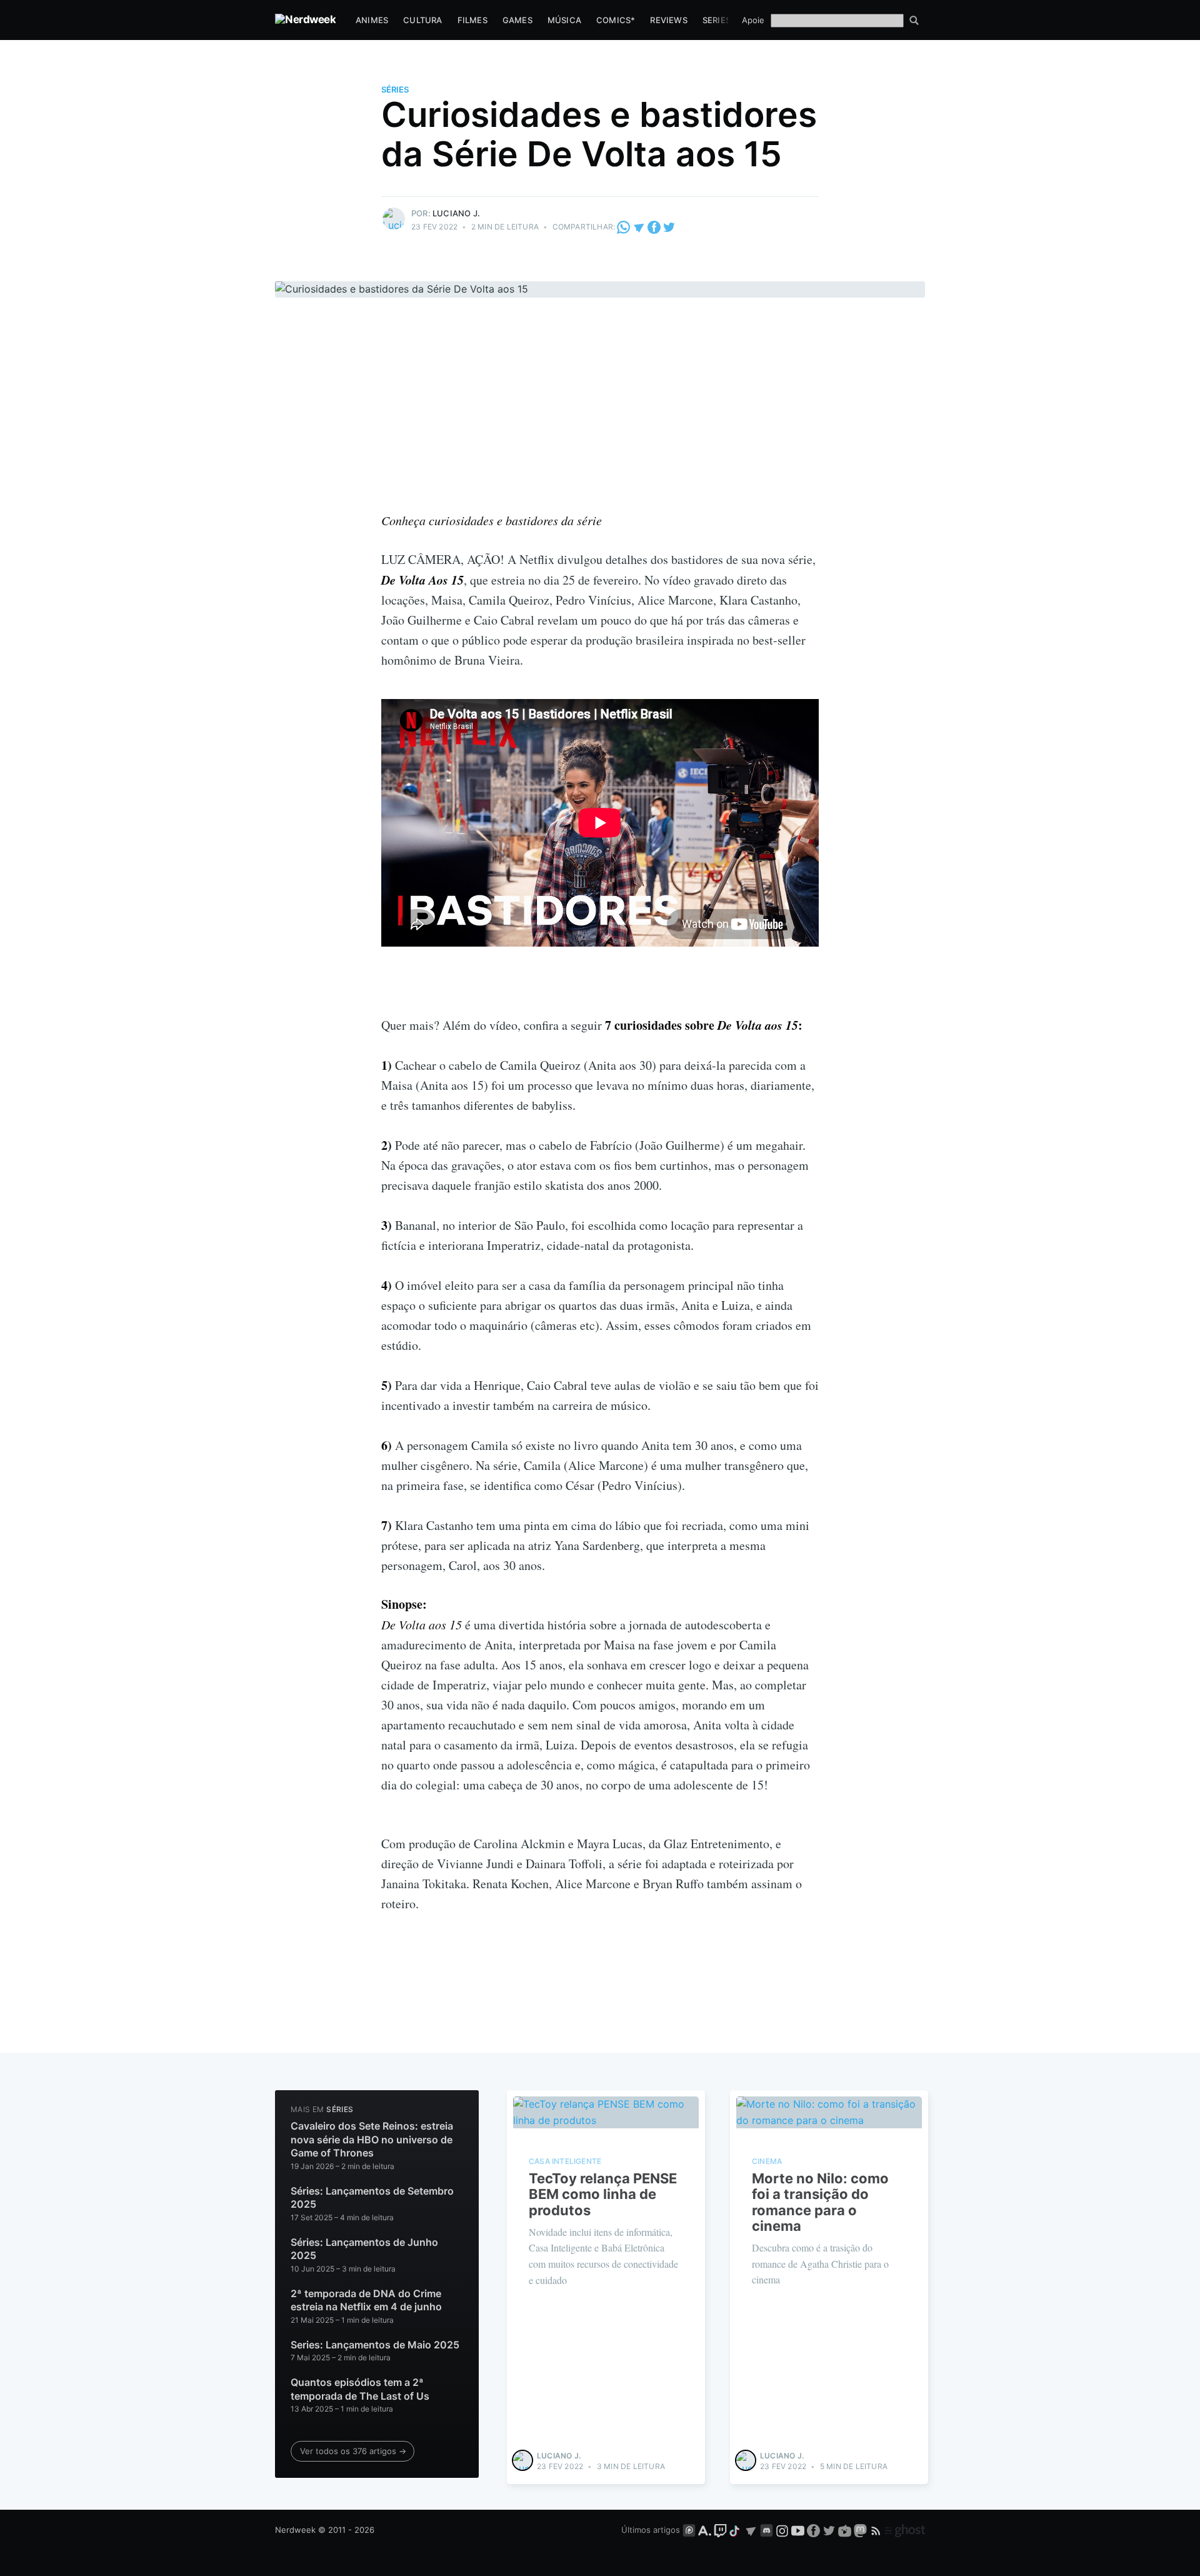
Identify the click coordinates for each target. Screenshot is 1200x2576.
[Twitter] (669, 227)
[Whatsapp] (624, 227)
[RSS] (877, 2530)
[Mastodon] (862, 2530)
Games (517, 20)
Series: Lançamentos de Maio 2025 (375, 2345)
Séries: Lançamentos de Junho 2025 (364, 2249)
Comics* (616, 20)
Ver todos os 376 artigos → (353, 2451)
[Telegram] (639, 227)
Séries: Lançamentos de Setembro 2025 (372, 2198)
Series (717, 20)
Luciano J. (456, 213)
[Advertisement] (600, 416)
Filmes (472, 20)
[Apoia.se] (706, 2530)
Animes (372, 20)
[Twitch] (720, 2530)
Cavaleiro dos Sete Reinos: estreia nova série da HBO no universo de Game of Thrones (372, 2139)
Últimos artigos (651, 2530)
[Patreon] (689, 2530)
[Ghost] (905, 2530)
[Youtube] (798, 2530)
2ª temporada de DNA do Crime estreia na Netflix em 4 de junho (366, 2300)
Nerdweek (295, 2530)
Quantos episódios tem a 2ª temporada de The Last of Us (360, 2389)
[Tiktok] (736, 2530)
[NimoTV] (846, 2530)
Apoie (753, 20)
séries (395, 89)
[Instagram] (782, 2530)
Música (564, 20)
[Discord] (767, 2530)
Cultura (422, 20)
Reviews (668, 20)
